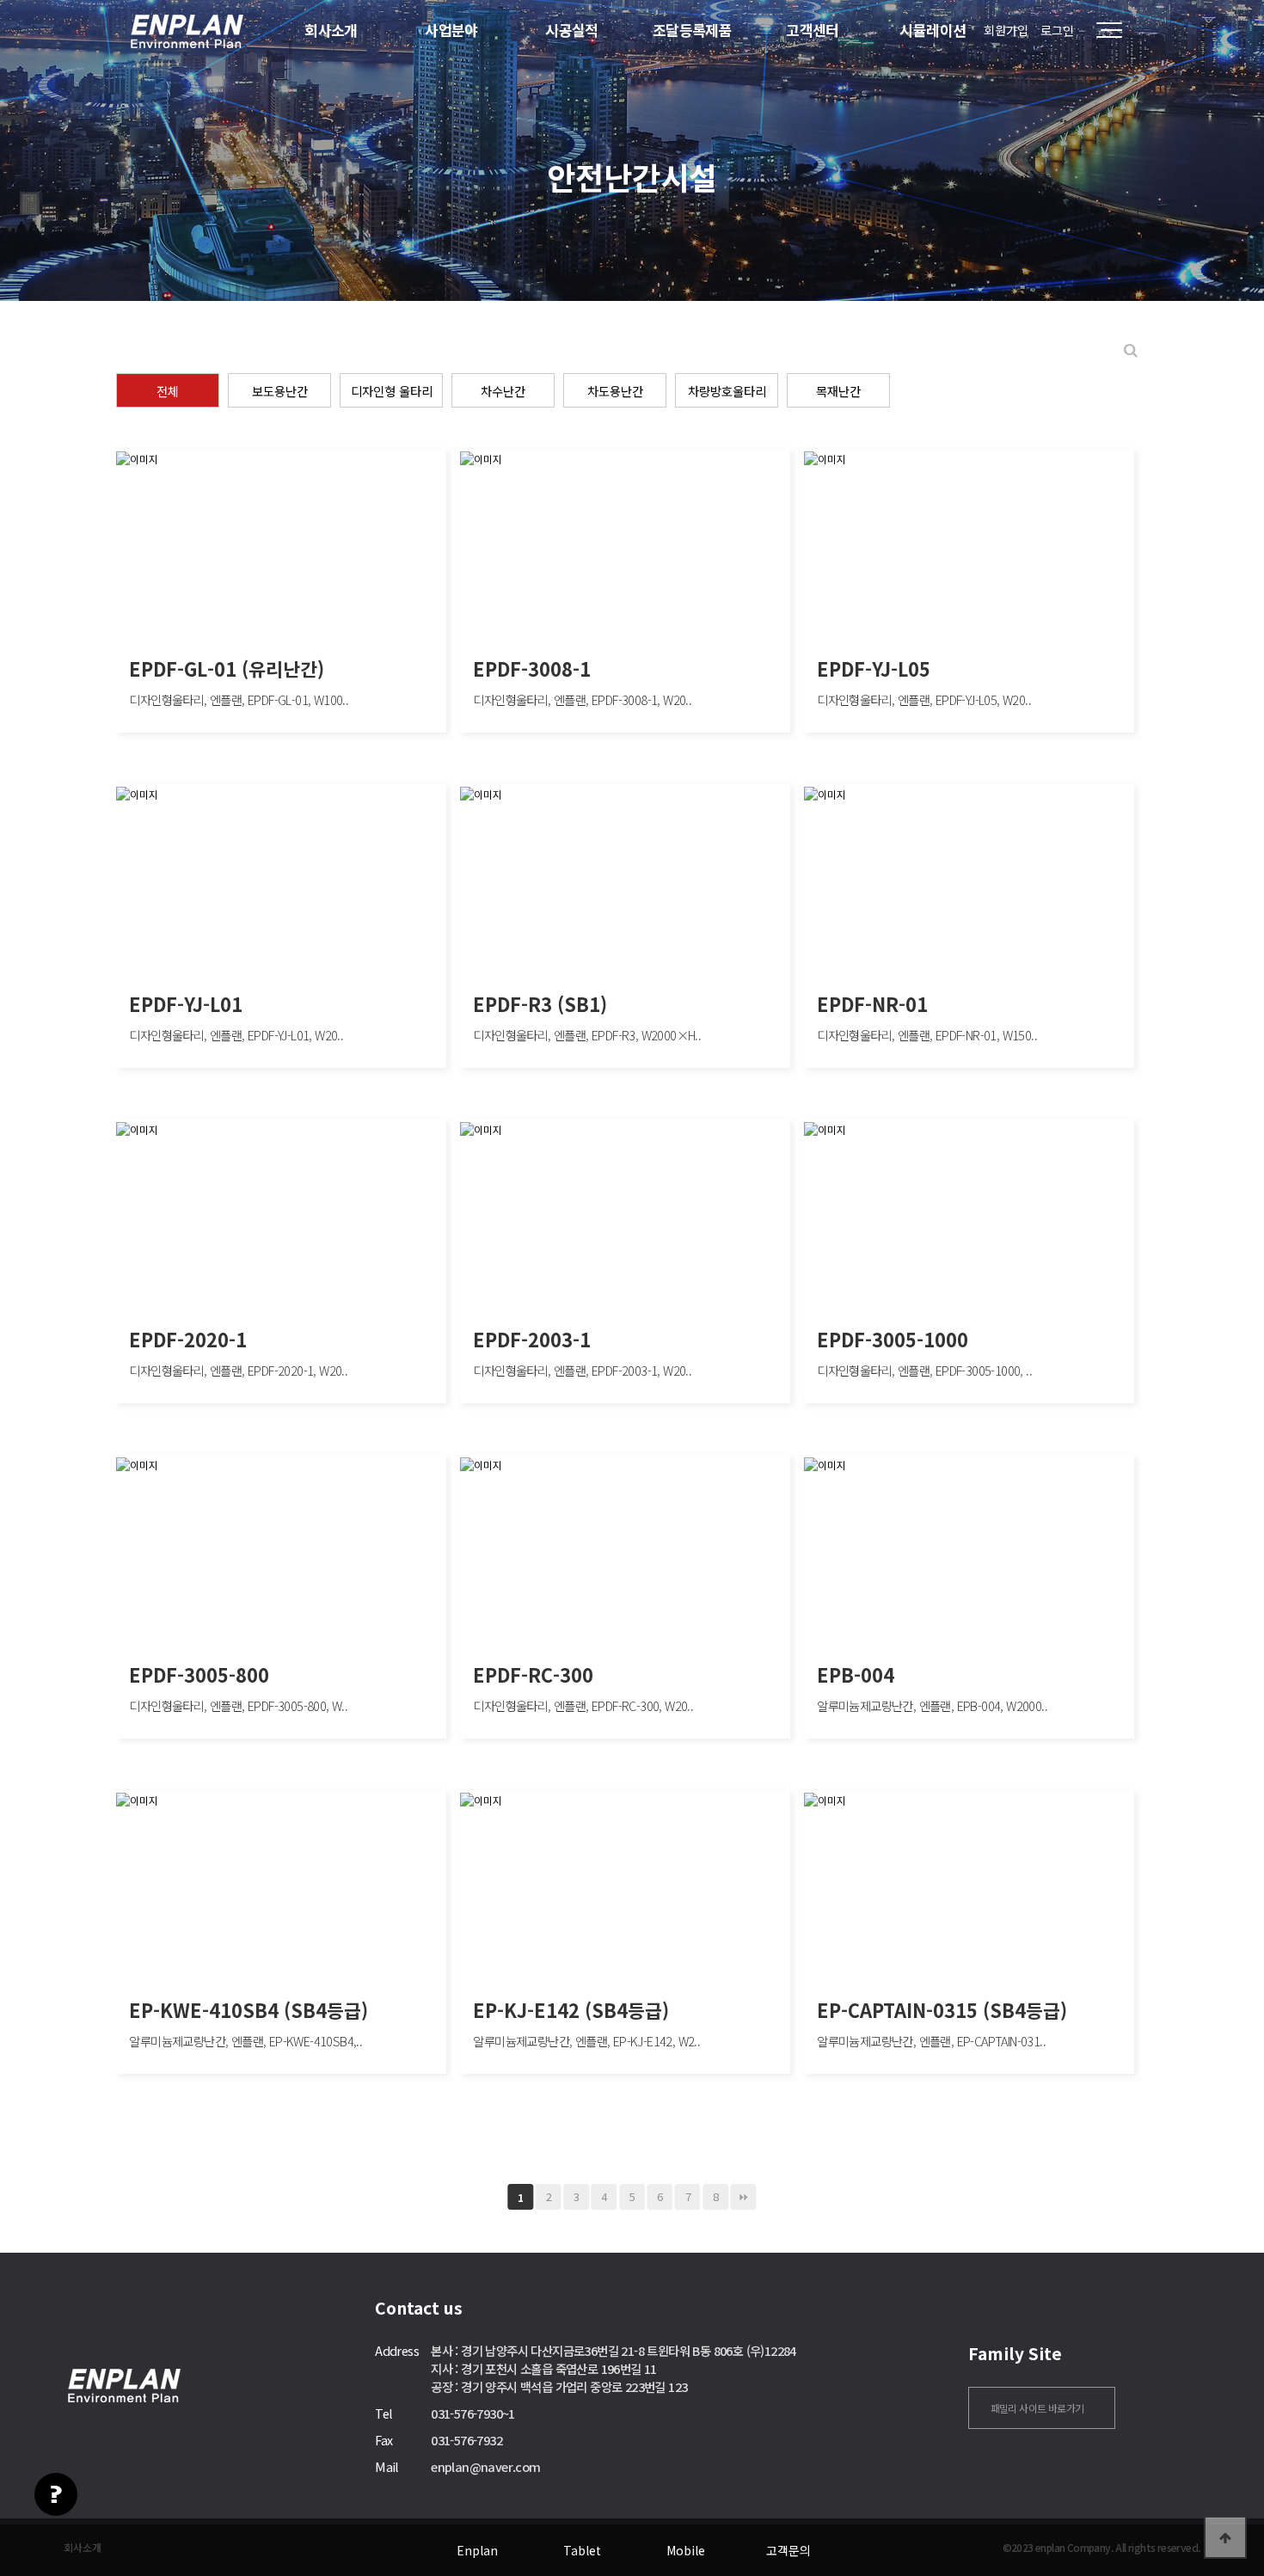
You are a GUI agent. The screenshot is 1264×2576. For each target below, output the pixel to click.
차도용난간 (615, 391)
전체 (168, 391)
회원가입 (1006, 30)
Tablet (582, 2550)
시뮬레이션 (933, 30)
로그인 (1057, 30)
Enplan (477, 2550)
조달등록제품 (692, 30)
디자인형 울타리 (392, 391)
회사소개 (331, 30)
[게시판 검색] (1131, 350)
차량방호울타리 (727, 391)
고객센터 (813, 30)
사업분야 (451, 30)
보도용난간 (280, 391)
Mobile (686, 2550)
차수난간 (503, 391)
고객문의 (788, 2550)
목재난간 (838, 391)
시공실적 (572, 30)
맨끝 (744, 2197)
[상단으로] (1225, 2537)
